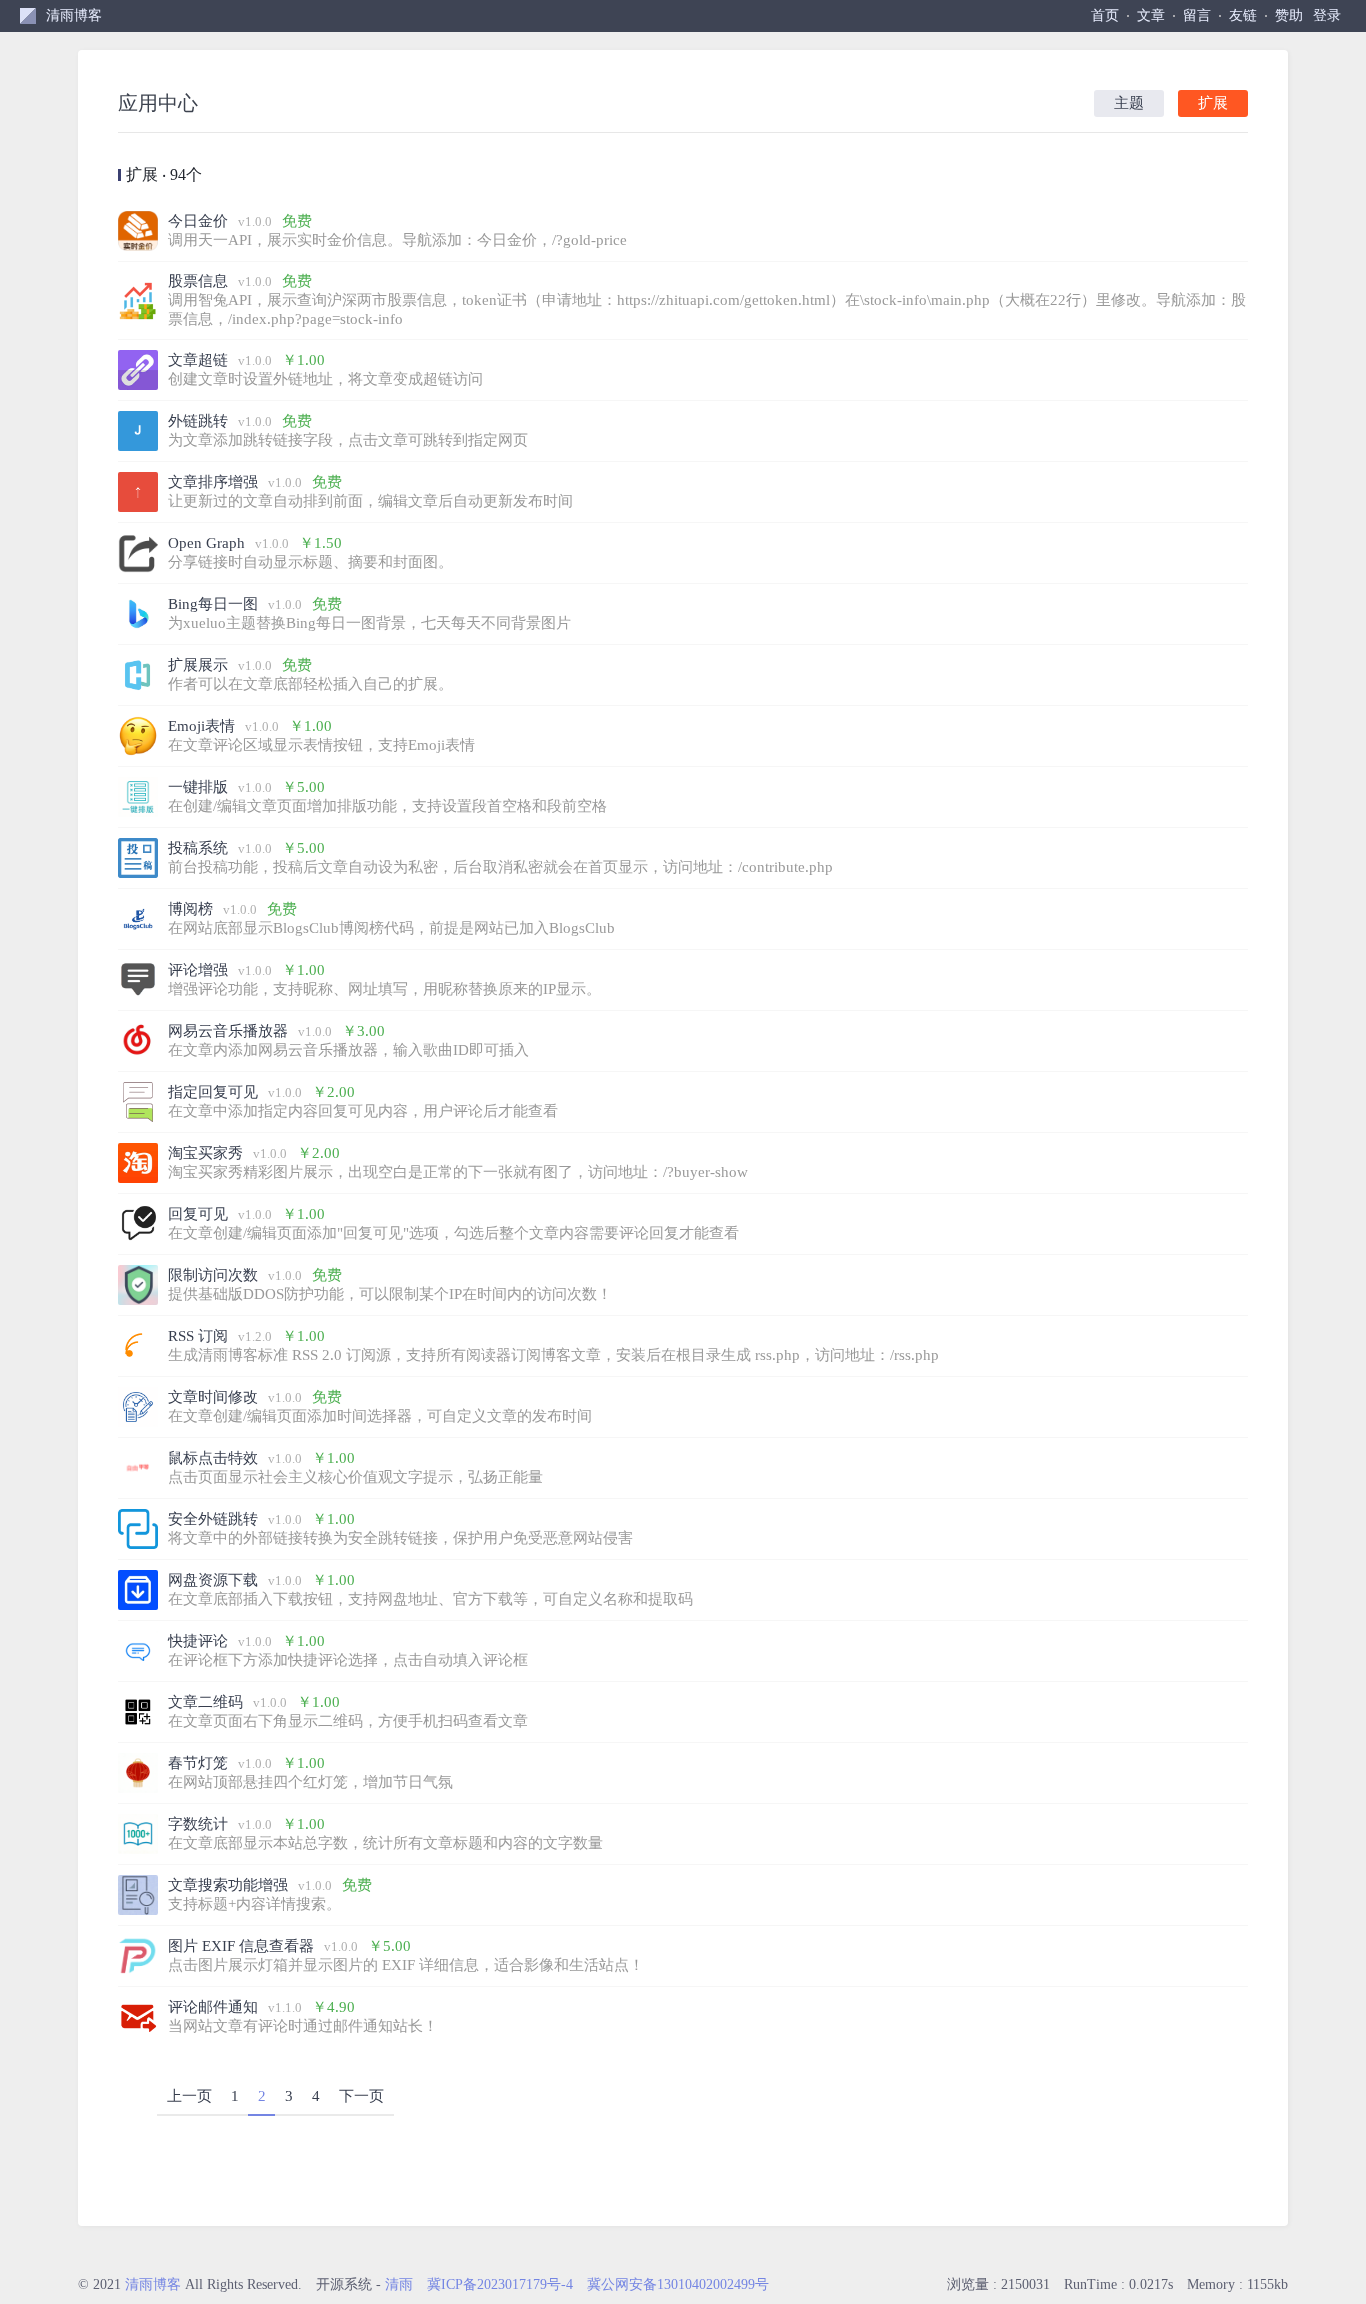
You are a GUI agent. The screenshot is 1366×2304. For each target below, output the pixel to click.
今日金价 (198, 221)
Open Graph (206, 543)
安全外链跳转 (213, 1519)
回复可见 (198, 1214)
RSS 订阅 (198, 1336)
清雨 (399, 2284)
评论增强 (198, 970)
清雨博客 (74, 15)
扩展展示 (198, 665)
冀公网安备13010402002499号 (678, 2284)
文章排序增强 (213, 482)
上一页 (189, 2096)
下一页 (361, 2096)
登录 (1327, 15)
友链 (1243, 15)
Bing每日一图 (213, 604)
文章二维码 (205, 1702)
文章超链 (198, 360)
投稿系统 (198, 848)
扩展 (1213, 103)
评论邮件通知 (213, 2007)
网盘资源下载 (213, 1580)
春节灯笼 (198, 1763)
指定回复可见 (213, 1092)
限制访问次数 (213, 1275)
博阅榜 (190, 909)
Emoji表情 (201, 726)
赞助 (1289, 15)
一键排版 (198, 787)
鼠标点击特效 (213, 1458)
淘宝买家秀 (205, 1153)
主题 (1129, 103)
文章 (1151, 15)
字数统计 (198, 1824)
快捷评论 (198, 1641)
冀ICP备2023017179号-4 (500, 2284)
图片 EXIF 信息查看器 (241, 1946)
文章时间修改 (213, 1397)
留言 (1197, 15)
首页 (1105, 15)
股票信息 (198, 281)
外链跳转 (198, 421)
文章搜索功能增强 (228, 1885)
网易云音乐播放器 (228, 1031)
